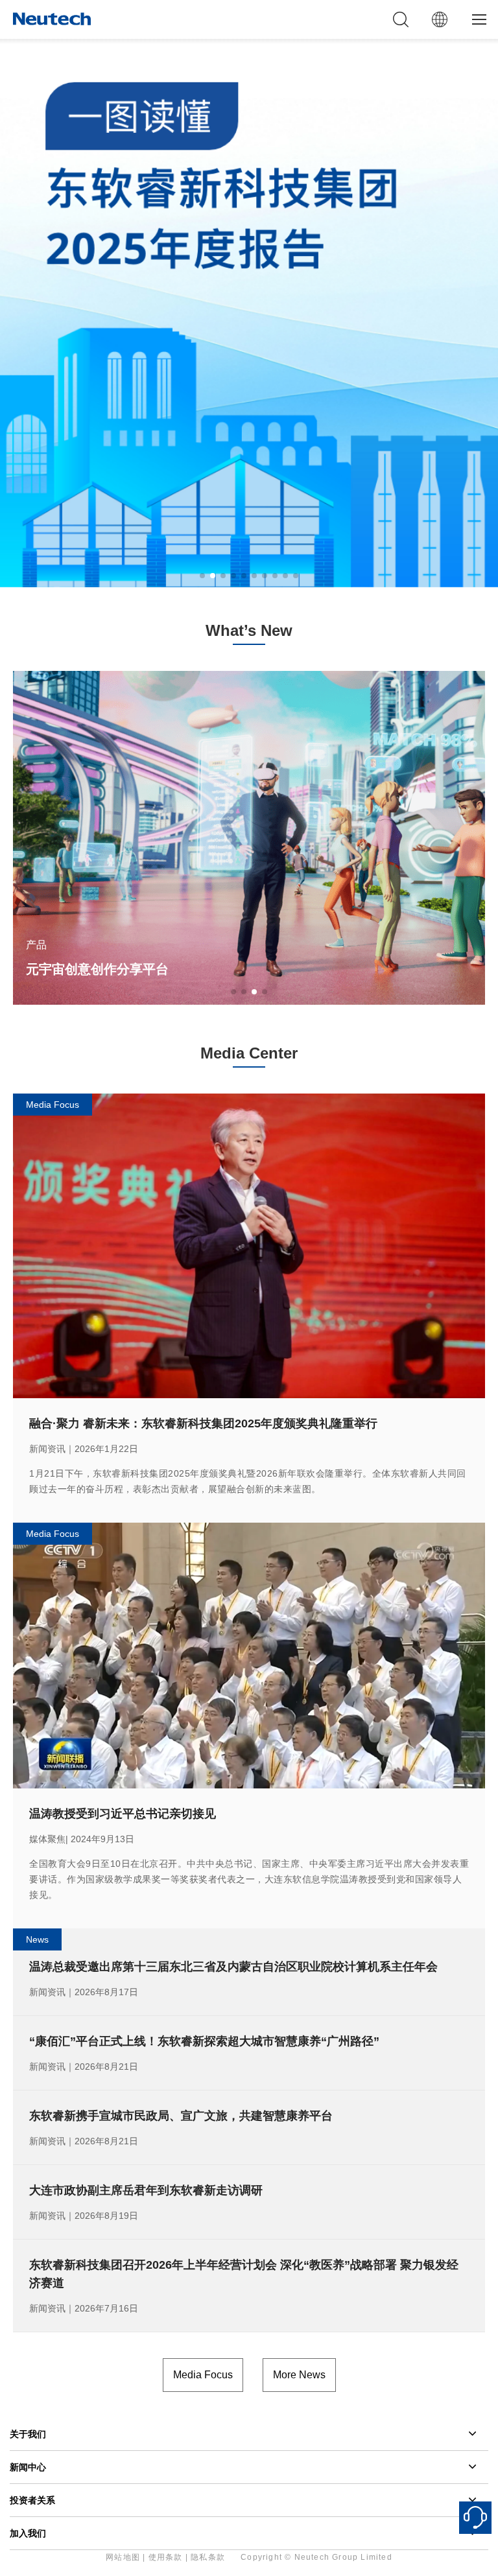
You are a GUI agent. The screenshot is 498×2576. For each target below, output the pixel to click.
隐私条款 (208, 2557)
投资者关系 (32, 2500)
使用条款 (166, 2557)
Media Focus (203, 2375)
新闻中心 (28, 2467)
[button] (202, 576)
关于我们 (28, 2434)
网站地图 (123, 2557)
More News (299, 2375)
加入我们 (28, 2533)
